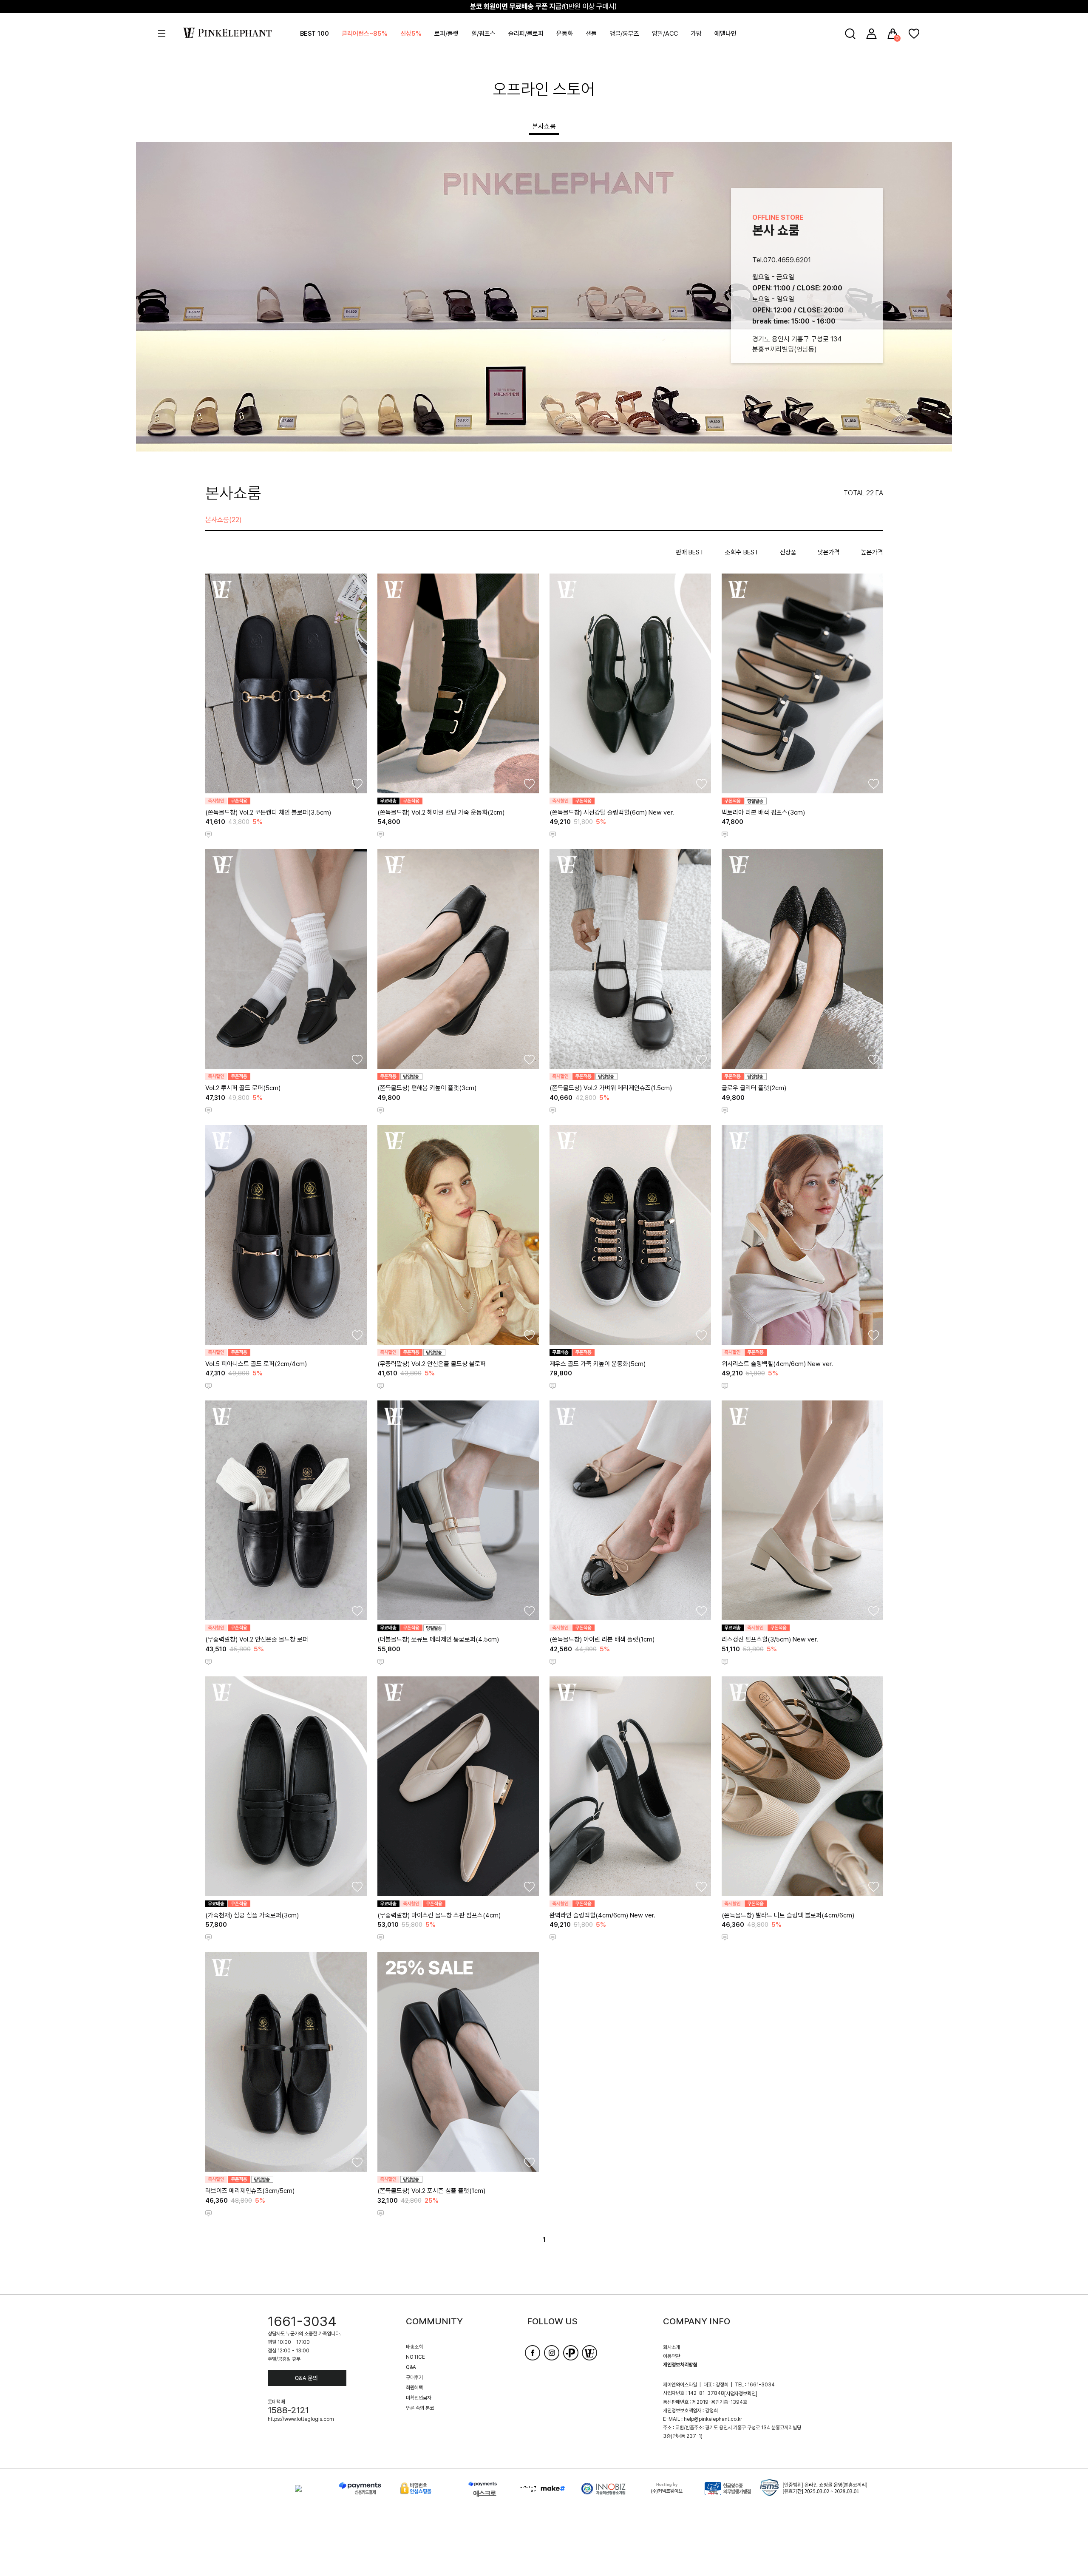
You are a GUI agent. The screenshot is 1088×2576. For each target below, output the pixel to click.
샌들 (591, 34)
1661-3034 (302, 2321)
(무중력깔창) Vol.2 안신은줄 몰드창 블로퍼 (432, 1364)
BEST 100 (314, 34)
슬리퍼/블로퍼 (526, 34)
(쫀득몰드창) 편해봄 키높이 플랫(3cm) (427, 1088)
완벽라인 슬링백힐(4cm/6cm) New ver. (602, 1915)
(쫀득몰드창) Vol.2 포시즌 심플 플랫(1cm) (431, 2191)
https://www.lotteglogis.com (301, 2419)
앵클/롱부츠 (624, 34)
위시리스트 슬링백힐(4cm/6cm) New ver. (777, 1364)
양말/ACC (665, 34)
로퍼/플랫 (446, 34)
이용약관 (671, 2356)
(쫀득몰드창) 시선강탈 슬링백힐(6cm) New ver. (612, 812)
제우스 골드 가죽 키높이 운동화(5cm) (598, 1364)
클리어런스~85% (365, 34)
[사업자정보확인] (741, 2394)
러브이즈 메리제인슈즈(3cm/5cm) (250, 2191)
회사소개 (671, 2347)
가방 (696, 34)
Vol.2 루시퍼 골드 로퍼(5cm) (243, 1088)
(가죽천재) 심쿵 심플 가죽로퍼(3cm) (252, 1915)
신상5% (411, 34)
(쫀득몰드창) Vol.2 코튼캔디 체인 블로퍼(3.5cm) (268, 812)
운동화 (565, 34)
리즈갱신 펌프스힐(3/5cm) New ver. (770, 1639)
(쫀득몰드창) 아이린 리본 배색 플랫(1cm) (602, 1639)
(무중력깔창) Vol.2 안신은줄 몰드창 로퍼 (257, 1639)
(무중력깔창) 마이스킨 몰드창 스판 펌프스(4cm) (439, 1915)
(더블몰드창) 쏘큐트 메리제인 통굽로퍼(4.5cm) (438, 1639)
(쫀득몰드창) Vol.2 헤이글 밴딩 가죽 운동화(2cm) (441, 812)
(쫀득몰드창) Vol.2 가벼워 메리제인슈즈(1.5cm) (611, 1088)
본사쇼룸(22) (224, 520)
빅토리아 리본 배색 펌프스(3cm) (763, 812)
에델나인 (725, 34)
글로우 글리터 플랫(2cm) (754, 1088)
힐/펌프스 (483, 34)
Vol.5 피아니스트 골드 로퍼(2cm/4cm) (256, 1364)
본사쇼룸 (544, 126)
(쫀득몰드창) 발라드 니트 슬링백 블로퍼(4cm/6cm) (788, 1915)
